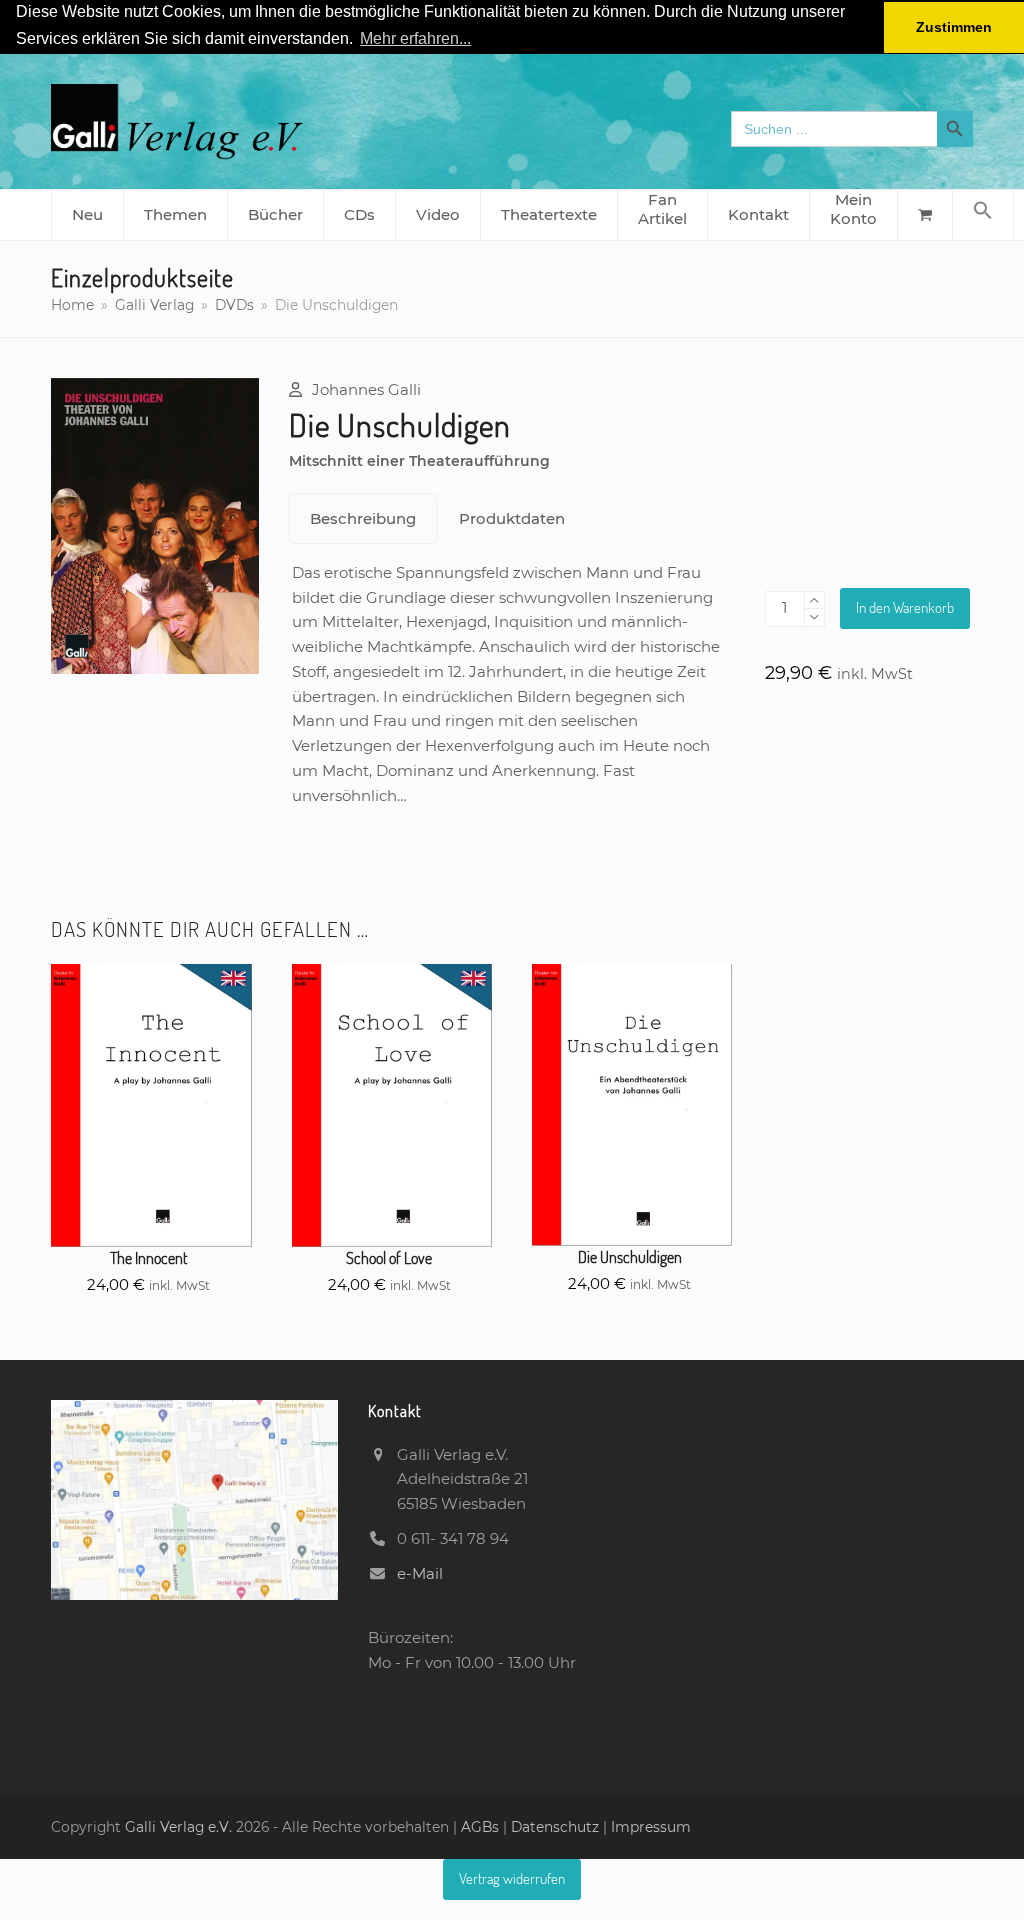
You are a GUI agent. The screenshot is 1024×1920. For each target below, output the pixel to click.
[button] (983, 215)
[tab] (363, 518)
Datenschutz (555, 1827)
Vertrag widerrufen (512, 1878)
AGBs (482, 1827)
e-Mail (420, 1573)
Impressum (651, 1827)
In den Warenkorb (905, 607)
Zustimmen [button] (954, 27)
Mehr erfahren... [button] (415, 38)
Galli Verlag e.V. (180, 1827)
